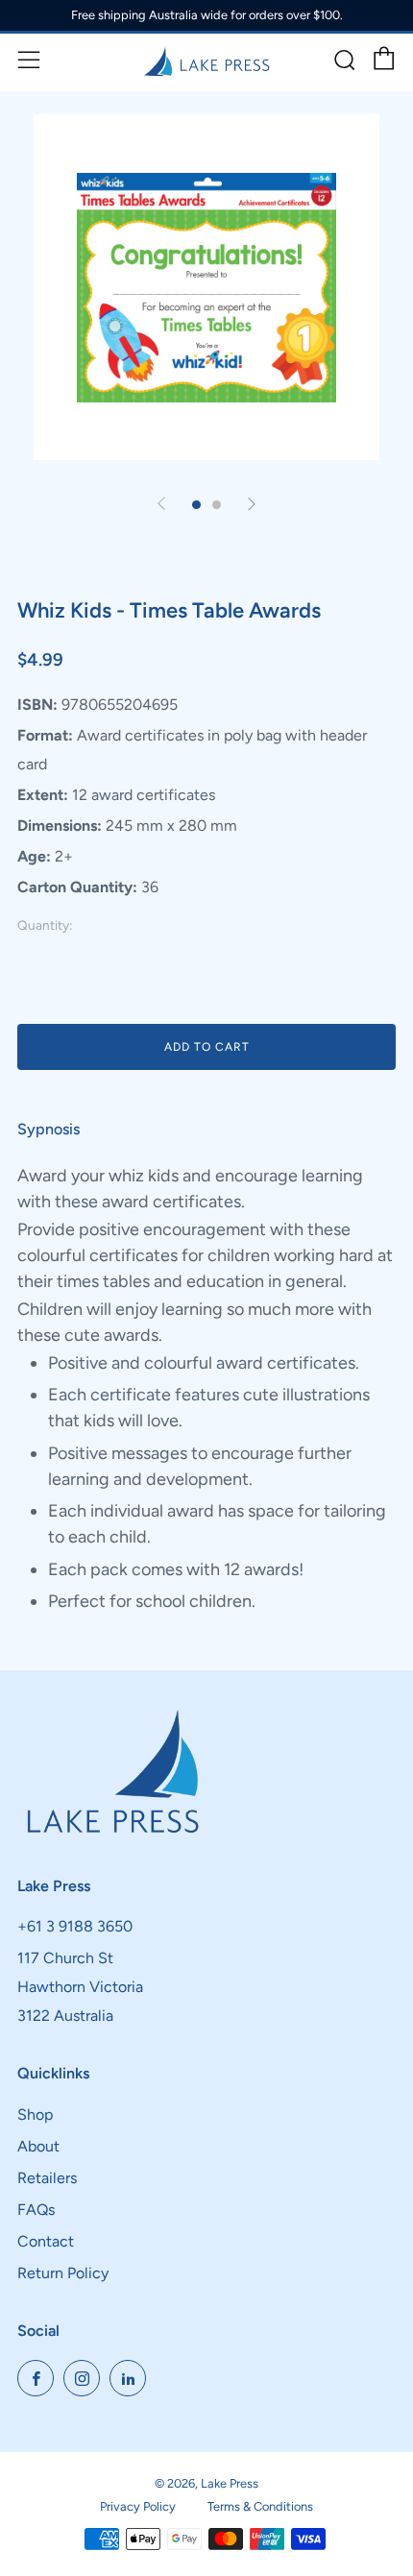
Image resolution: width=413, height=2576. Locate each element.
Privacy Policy (138, 2506)
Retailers (47, 2178)
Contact (46, 2241)
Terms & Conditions (260, 2506)
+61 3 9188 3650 (75, 1926)
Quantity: (45, 926)
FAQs (36, 2210)
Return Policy (63, 2273)
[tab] (196, 505)
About (38, 2146)
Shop (35, 2114)
